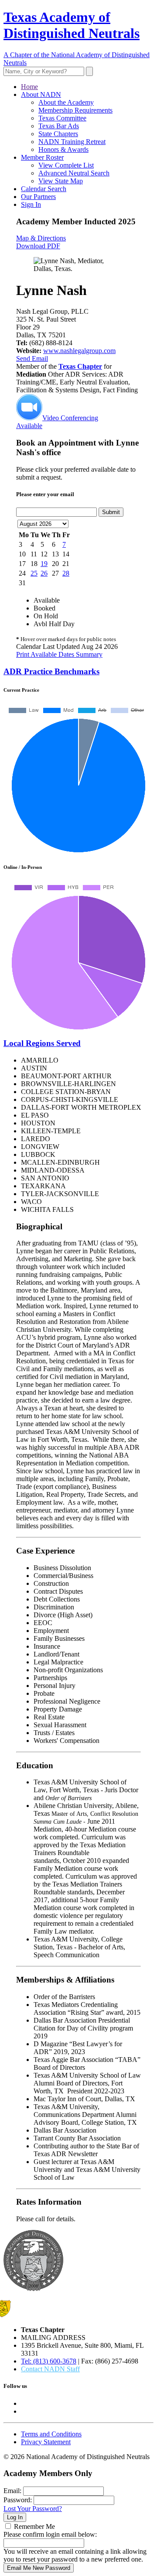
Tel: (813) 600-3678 (49, 2361)
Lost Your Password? (33, 2509)
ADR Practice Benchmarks (51, 671)
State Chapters (58, 134)
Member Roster (42, 157)
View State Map (61, 181)
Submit (111, 512)
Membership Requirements (75, 110)
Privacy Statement (46, 2442)
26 (44, 573)
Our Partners (38, 197)
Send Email (32, 358)
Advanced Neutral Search (74, 173)
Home (29, 87)
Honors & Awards (63, 149)
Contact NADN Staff (50, 2369)
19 (44, 564)
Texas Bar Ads (59, 126)
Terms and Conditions (51, 2434)
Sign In (31, 204)
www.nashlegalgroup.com (79, 351)
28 (66, 573)
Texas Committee (62, 118)
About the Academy (66, 102)
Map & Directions (41, 238)
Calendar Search (44, 189)
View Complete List (66, 165)
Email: (12, 2491)
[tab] (78, 672)
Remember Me (34, 2526)
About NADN (41, 94)
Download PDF (38, 246)
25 (34, 573)
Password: (18, 2500)
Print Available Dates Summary (59, 654)
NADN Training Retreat (72, 142)
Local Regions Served (42, 1043)
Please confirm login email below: (50, 2534)
